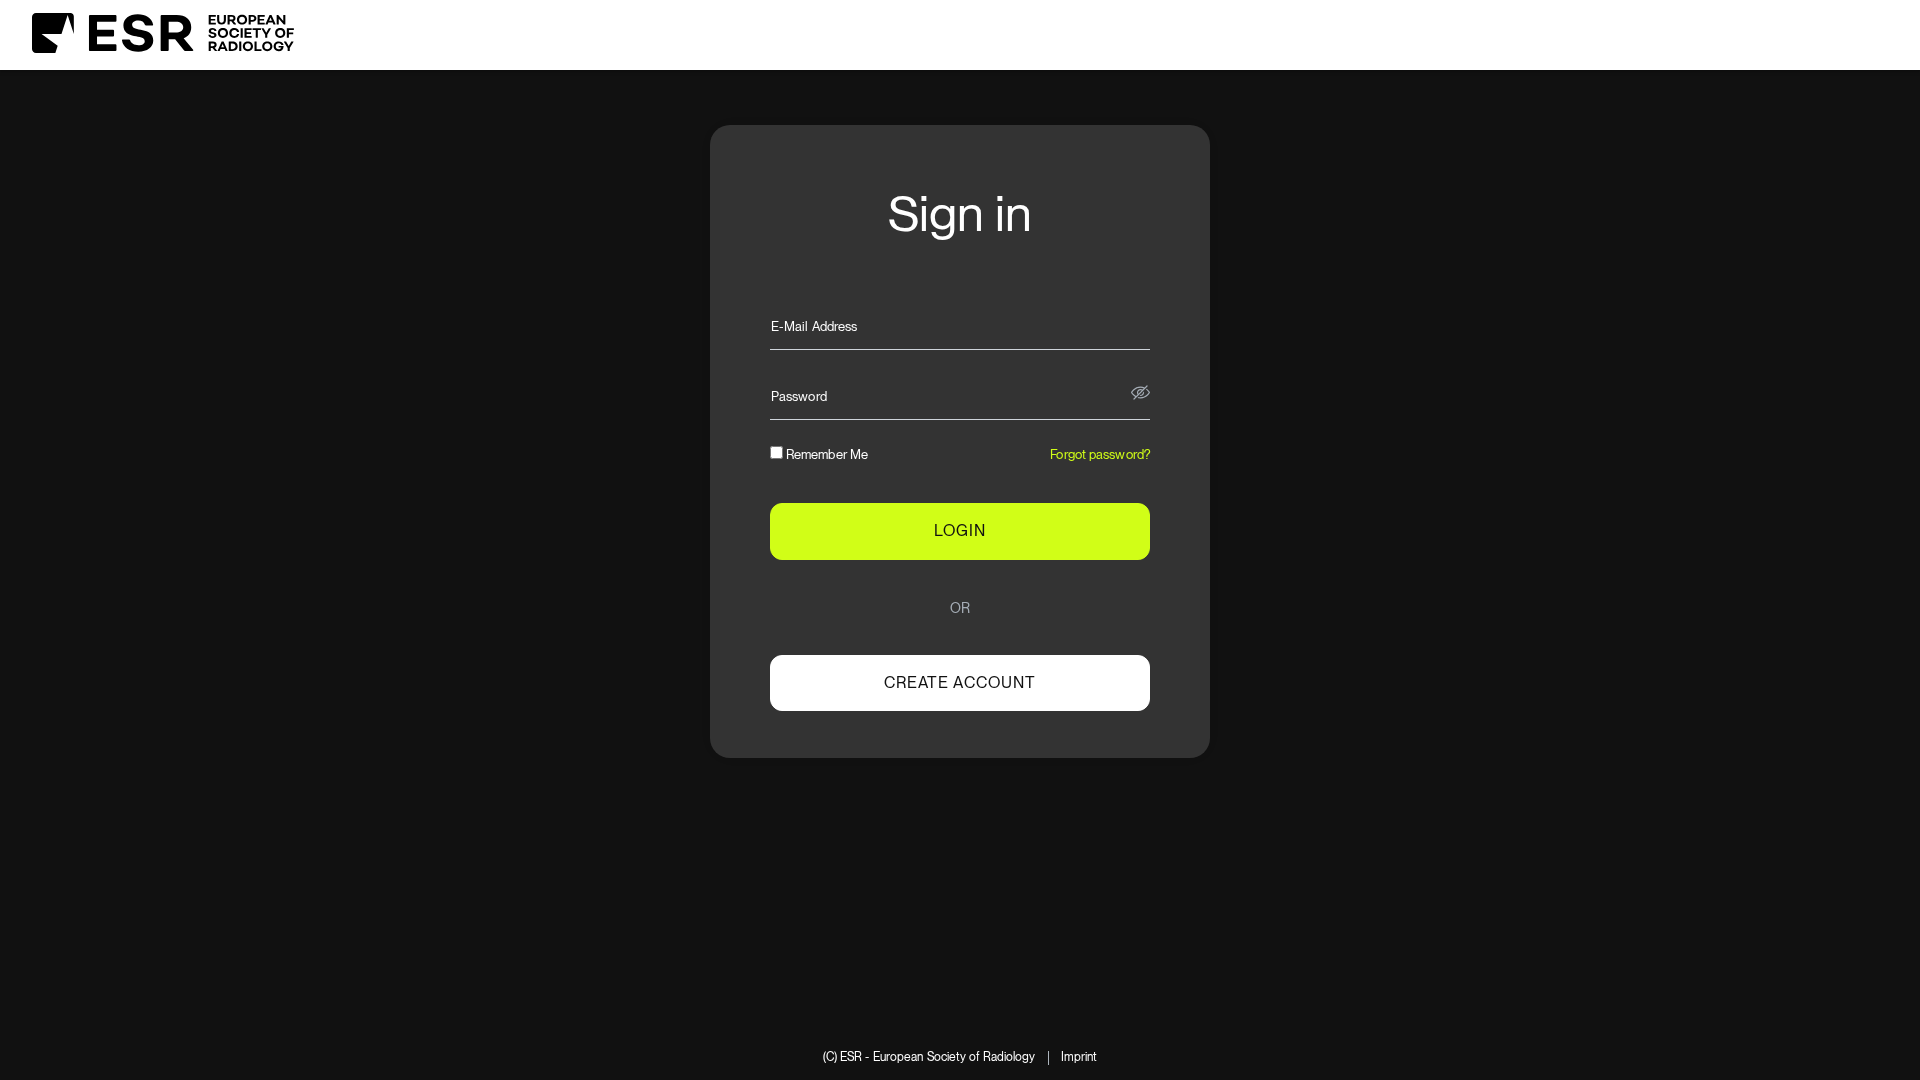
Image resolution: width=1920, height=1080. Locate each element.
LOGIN (960, 530)
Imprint (1079, 1057)
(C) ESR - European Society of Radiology (929, 1057)
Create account (960, 682)
